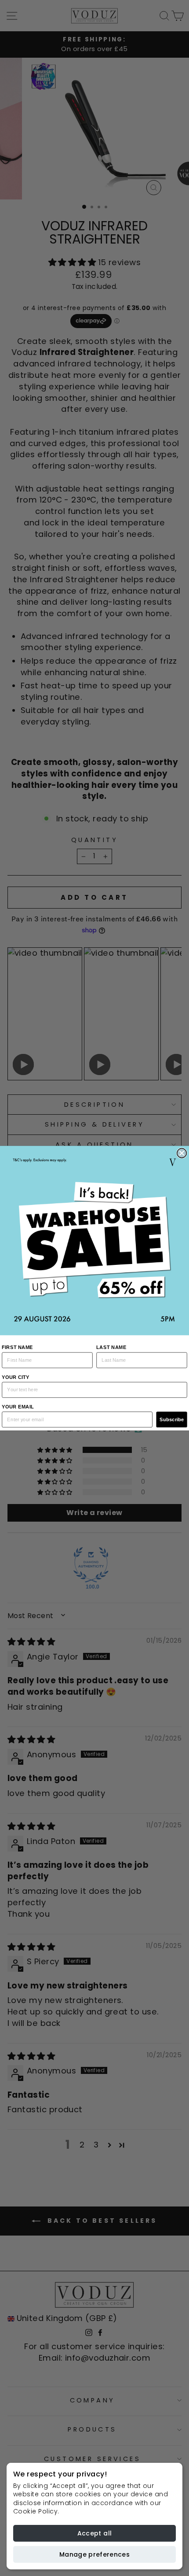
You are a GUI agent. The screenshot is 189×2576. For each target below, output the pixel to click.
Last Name (111, 1347)
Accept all (95, 2533)
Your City (16, 1377)
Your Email (18, 1407)
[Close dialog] (182, 1153)
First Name (17, 1347)
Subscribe (172, 1419)
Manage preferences (94, 2554)
